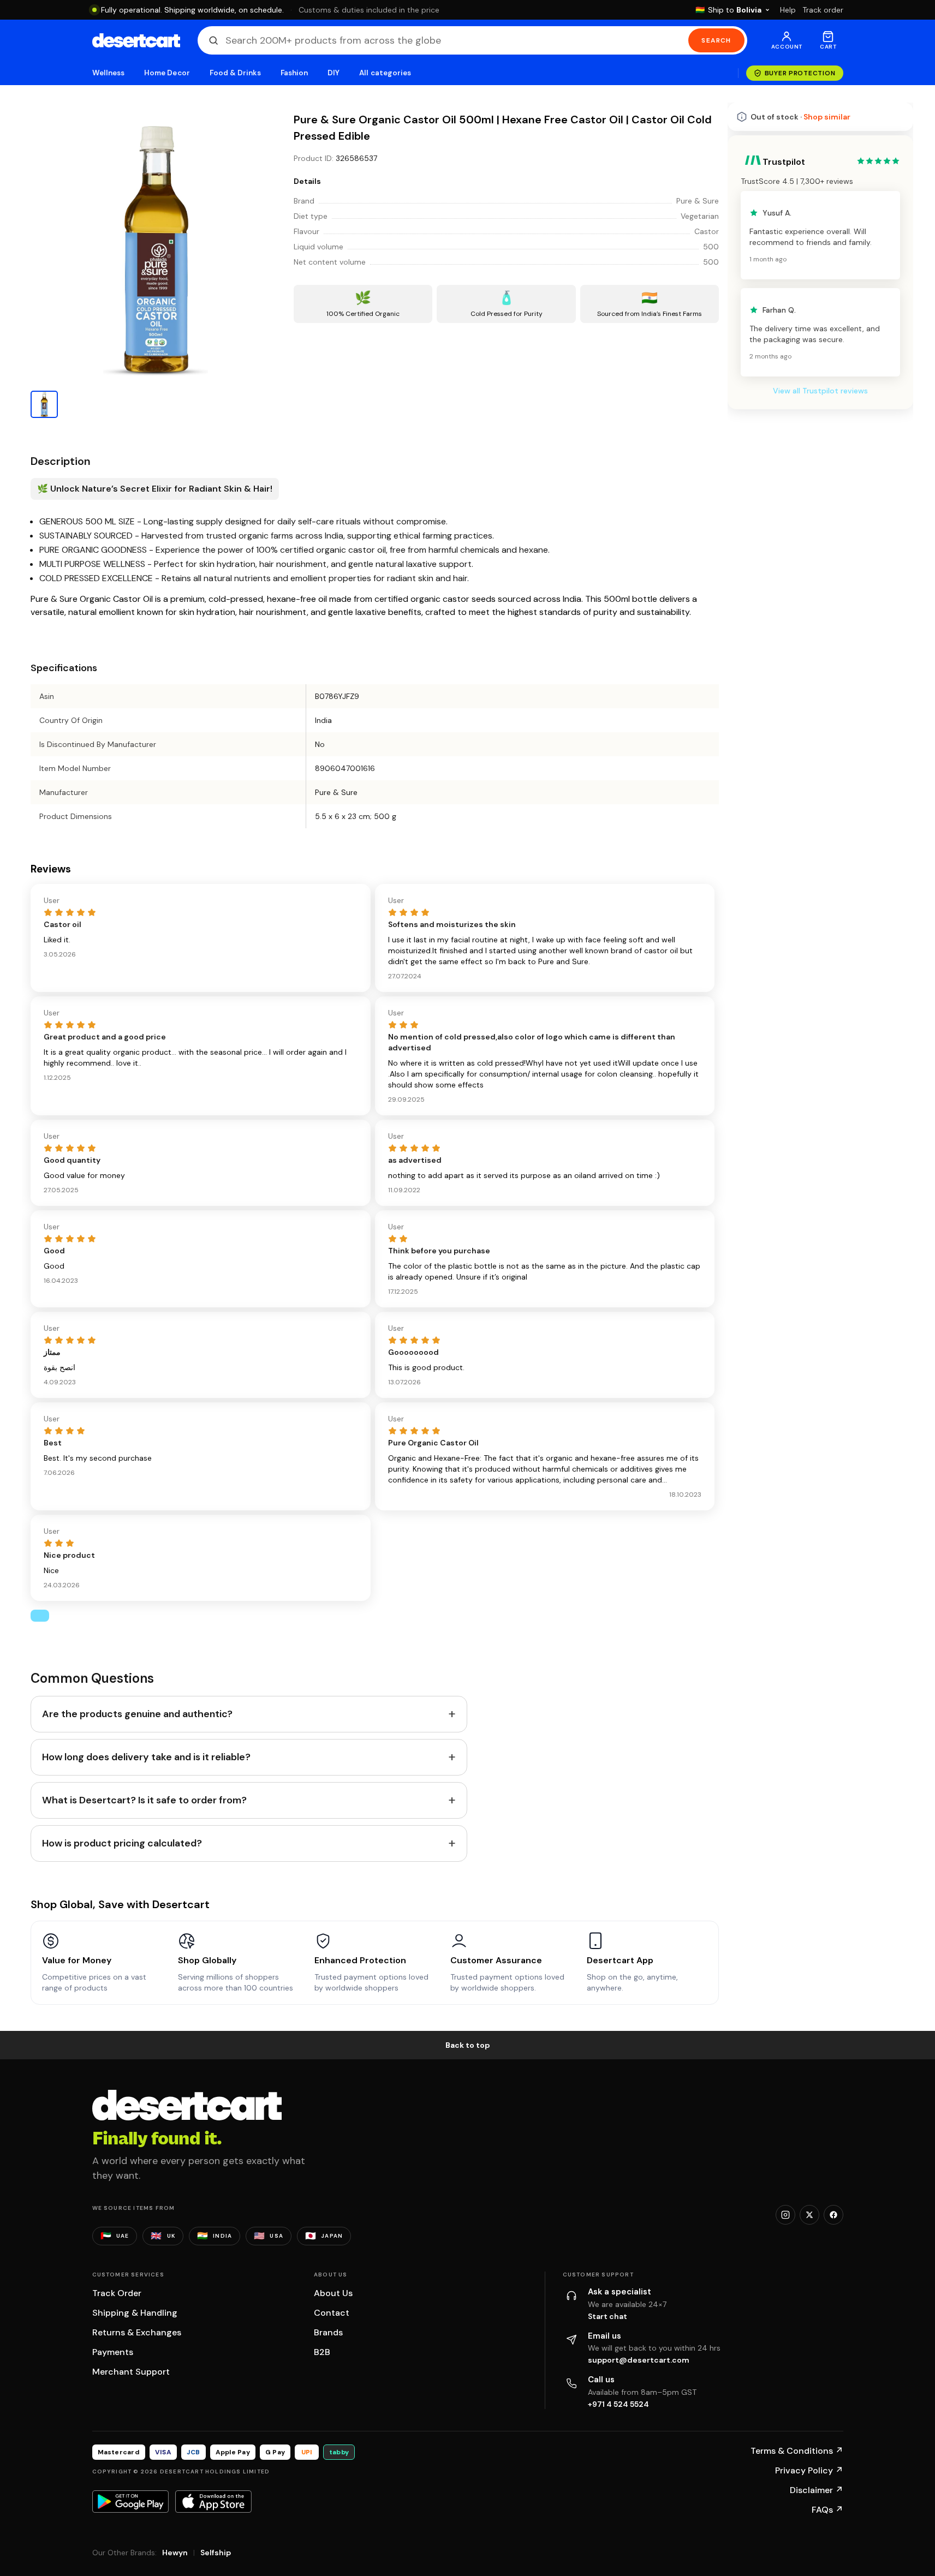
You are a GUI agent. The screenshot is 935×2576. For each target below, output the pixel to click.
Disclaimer (817, 2490)
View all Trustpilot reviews (820, 391)
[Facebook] (833, 2215)
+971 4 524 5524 (618, 2404)
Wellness (109, 73)
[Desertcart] (136, 40)
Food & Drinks (235, 73)
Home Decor (167, 73)
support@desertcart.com (639, 2360)
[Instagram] (785, 2215)
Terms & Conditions (797, 2451)
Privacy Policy (809, 2470)
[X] (809, 2215)
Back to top (468, 2045)
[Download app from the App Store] (213, 2501)
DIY (333, 73)
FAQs (827, 2510)
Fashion (294, 73)
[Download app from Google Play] (130, 2501)
